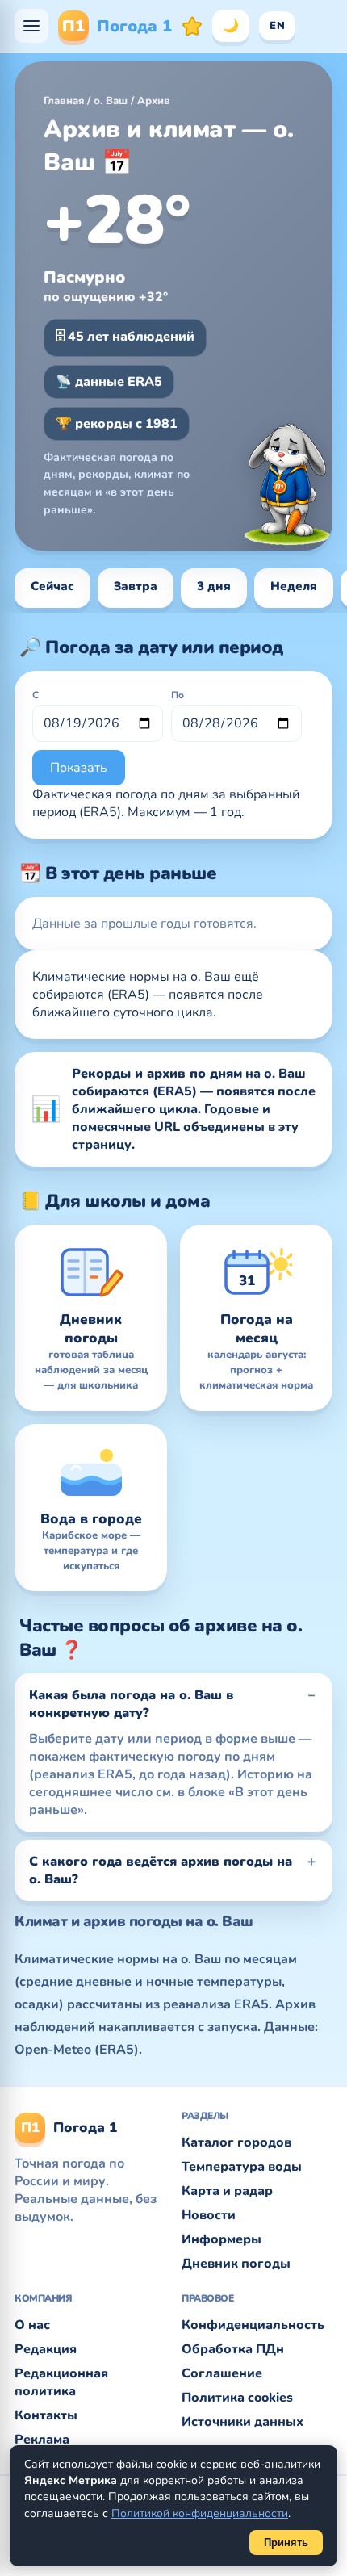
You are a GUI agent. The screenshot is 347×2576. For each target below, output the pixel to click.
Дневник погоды (236, 2264)
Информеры (222, 2239)
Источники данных (242, 2422)
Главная (64, 101)
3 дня (214, 586)
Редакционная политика (61, 2382)
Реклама (42, 2440)
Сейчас (52, 586)
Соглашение (222, 2373)
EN (277, 26)
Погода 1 (117, 26)
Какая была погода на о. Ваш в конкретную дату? (132, 1704)
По (178, 695)
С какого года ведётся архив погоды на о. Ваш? (161, 1870)
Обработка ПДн (233, 2349)
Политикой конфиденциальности (200, 2513)
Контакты (46, 2415)
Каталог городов (236, 2142)
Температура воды (242, 2167)
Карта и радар (227, 2191)
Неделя (294, 586)
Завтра (136, 586)
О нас (32, 2325)
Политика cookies (237, 2398)
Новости (209, 2215)
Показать (79, 768)
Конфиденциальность (253, 2325)
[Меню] (31, 26)
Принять (286, 2542)
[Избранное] (192, 26)
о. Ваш (111, 101)
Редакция (46, 2349)
